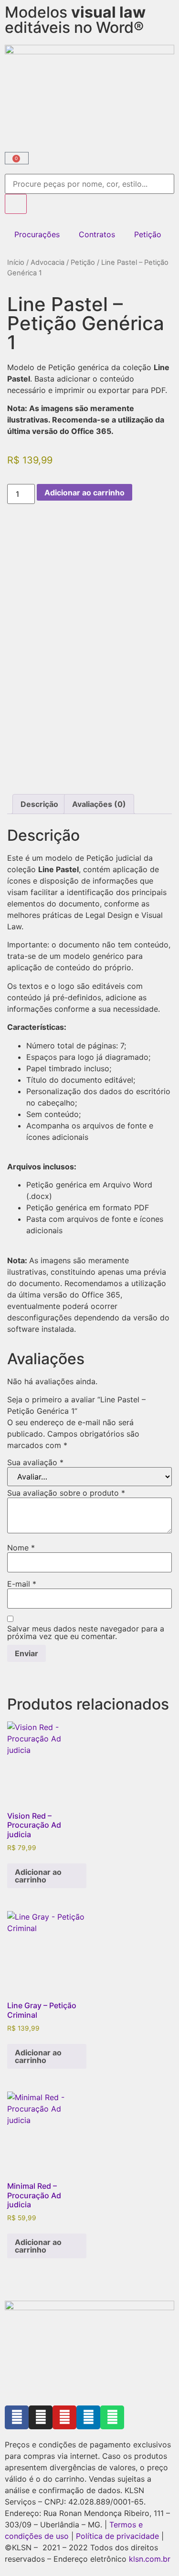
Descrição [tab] (39, 804)
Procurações (37, 234)
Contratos (97, 234)
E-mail (22, 1584)
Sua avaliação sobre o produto (66, 1493)
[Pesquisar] (16, 204)
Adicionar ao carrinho (84, 493)
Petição (148, 234)
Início (16, 262)
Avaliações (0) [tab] (99, 804)
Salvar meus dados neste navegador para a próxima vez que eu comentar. (86, 1632)
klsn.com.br (150, 2559)
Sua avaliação (35, 1462)
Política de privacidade (117, 2536)
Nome (21, 1548)
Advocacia (47, 262)
